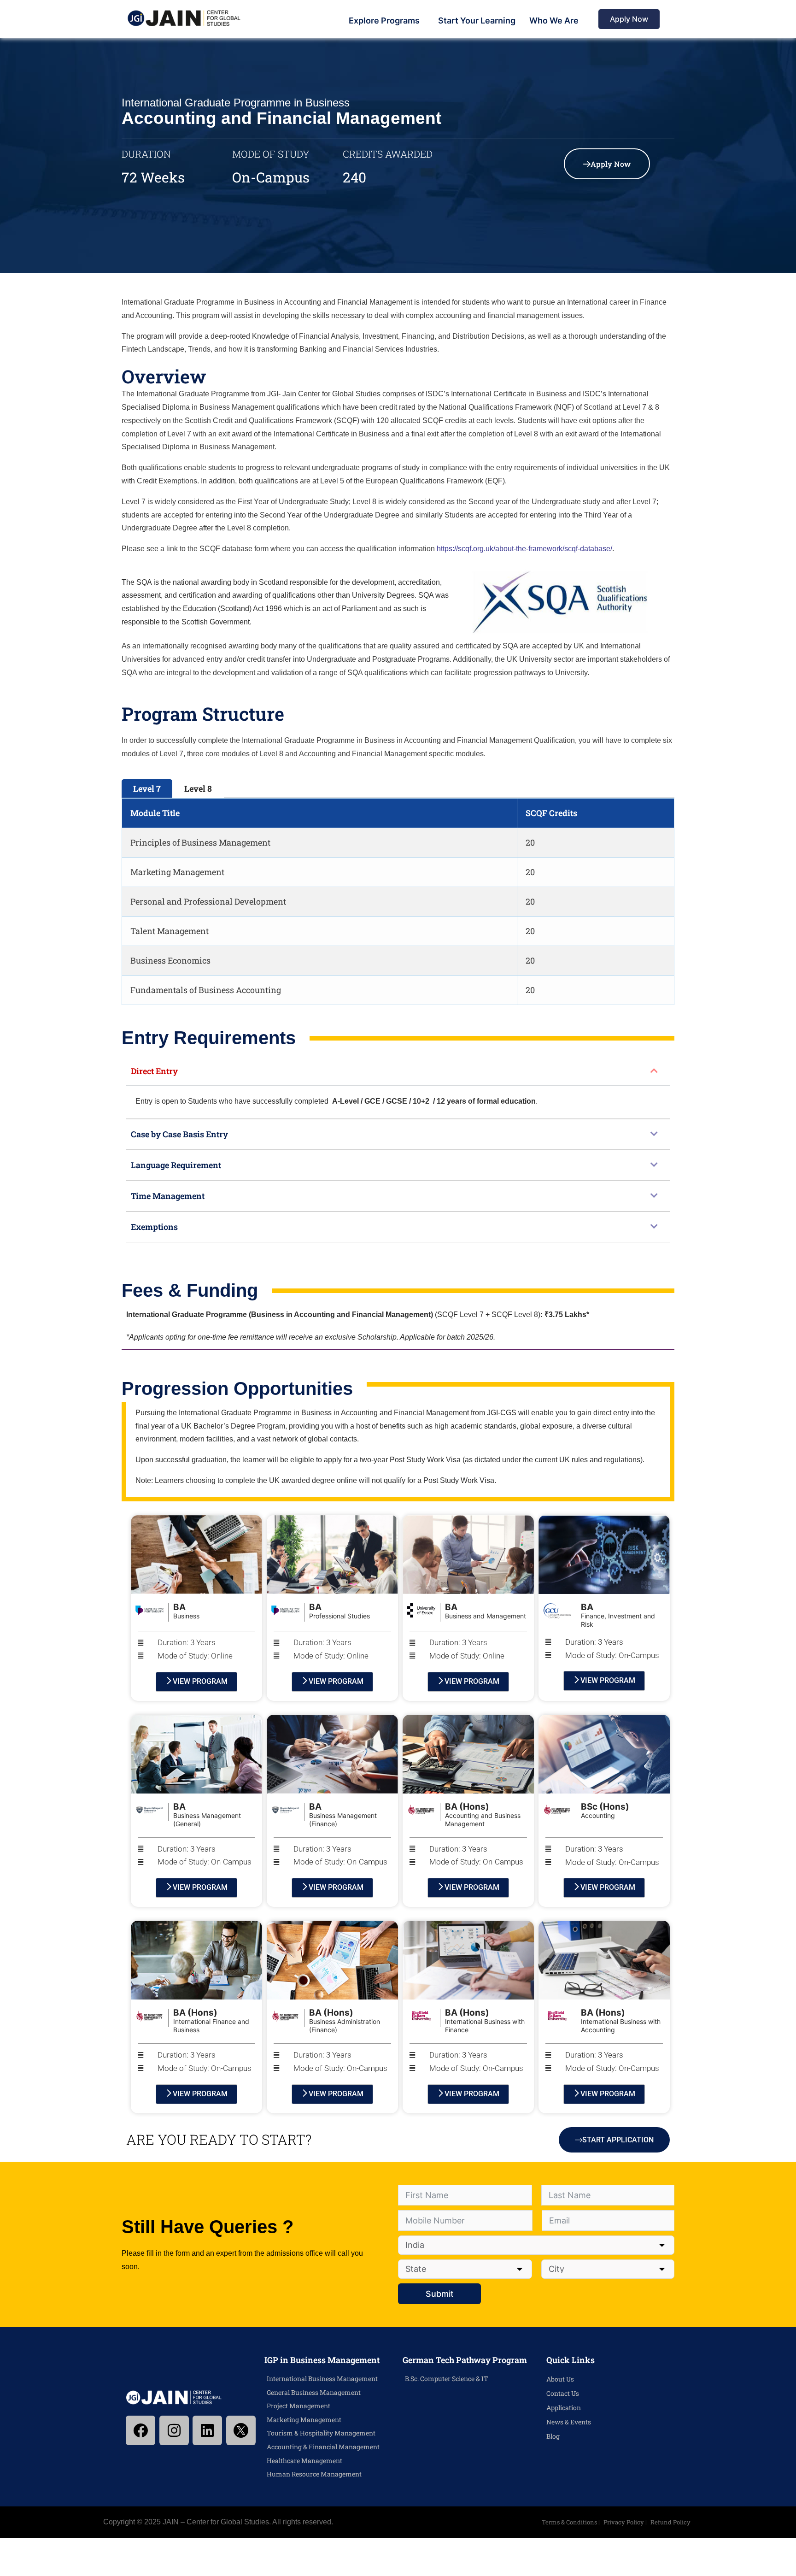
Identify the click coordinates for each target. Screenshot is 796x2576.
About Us (560, 2379)
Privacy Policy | (626, 2522)
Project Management (298, 2406)
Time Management (168, 1196)
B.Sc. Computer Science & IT (447, 2379)
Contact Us (563, 2393)
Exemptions (154, 1227)
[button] (398, 1071)
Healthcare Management (304, 2461)
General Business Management (314, 2392)
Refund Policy (670, 2522)
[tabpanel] (398, 902)
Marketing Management (304, 2420)
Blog (553, 2436)
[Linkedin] (207, 2430)
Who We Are (554, 21)
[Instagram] (174, 2430)
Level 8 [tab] (198, 788)
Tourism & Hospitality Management (321, 2433)
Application (564, 2408)
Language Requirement (176, 1165)
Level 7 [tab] (147, 788)
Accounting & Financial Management (323, 2447)
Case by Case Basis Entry (179, 1134)
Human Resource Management (314, 2474)
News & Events (569, 2422)
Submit (440, 2294)
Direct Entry (154, 1071)
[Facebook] (140, 2430)
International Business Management (322, 2379)
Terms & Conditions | (571, 2522)
